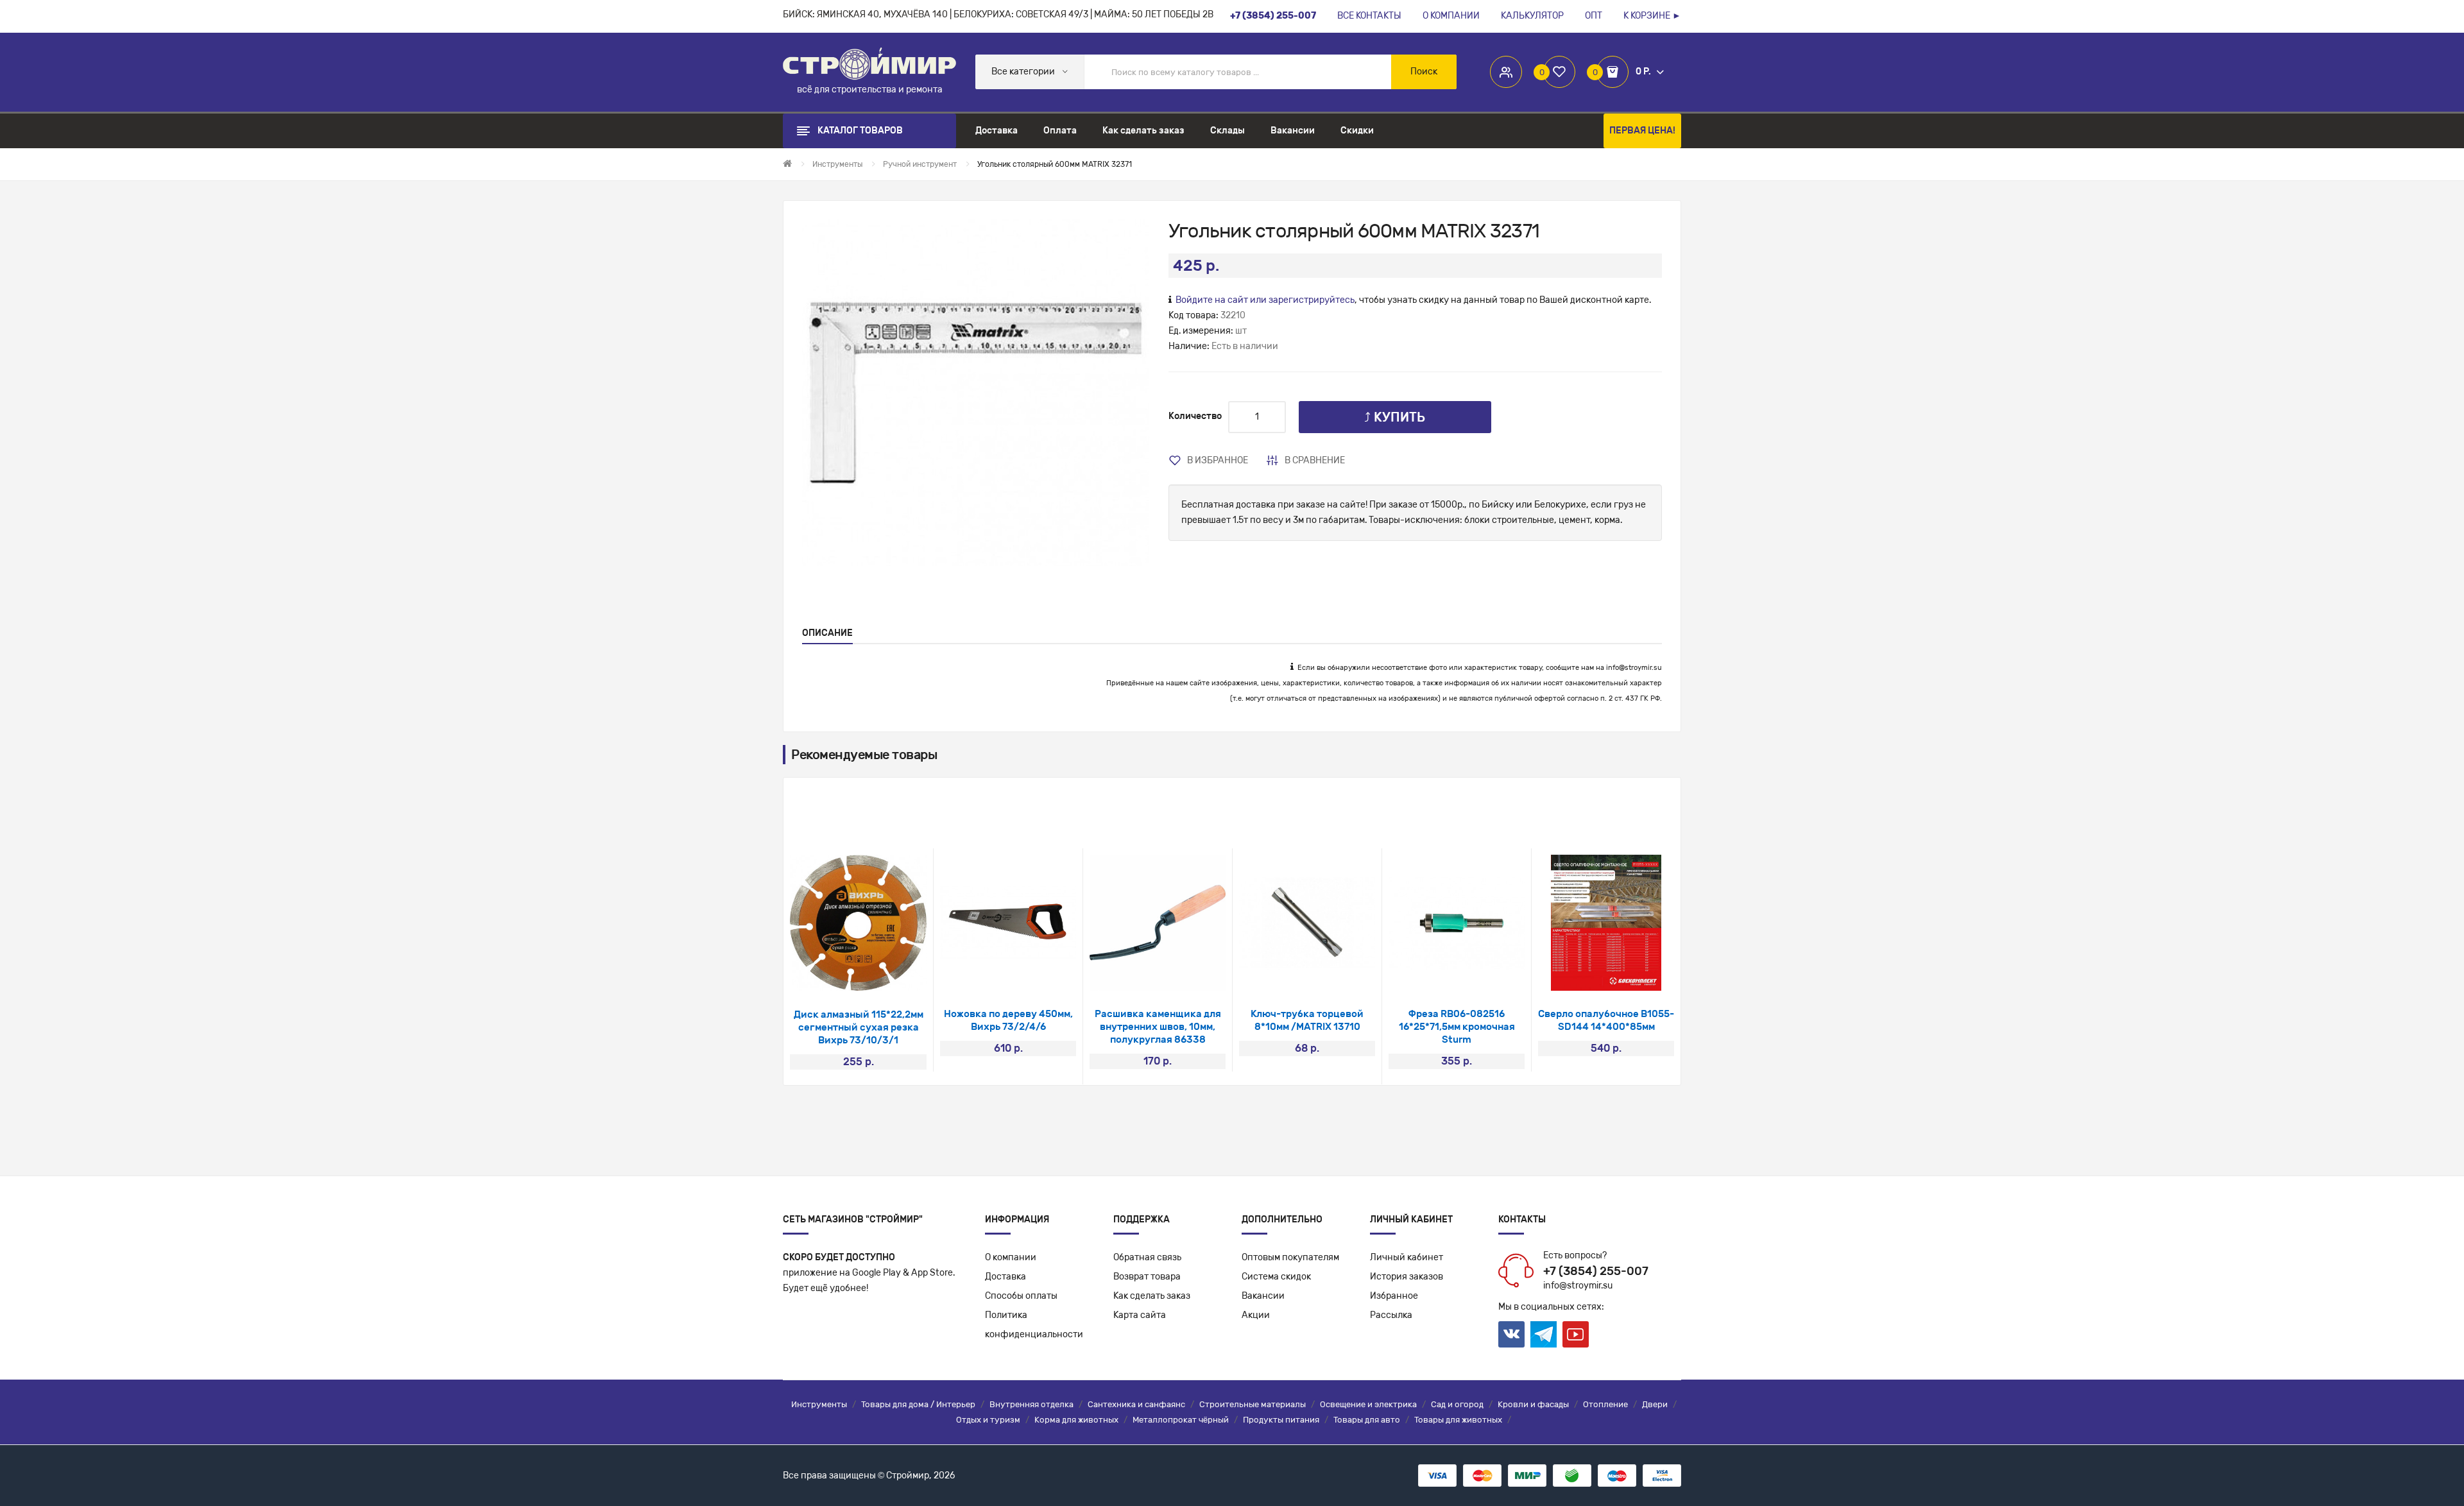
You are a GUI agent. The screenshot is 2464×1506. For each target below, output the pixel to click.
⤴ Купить (1395, 417)
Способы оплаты (1021, 1296)
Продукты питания (1281, 1420)
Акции (1256, 1315)
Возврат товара (1147, 1277)
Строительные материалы (1253, 1404)
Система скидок (1276, 1277)
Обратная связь (1147, 1257)
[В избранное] (842, 975)
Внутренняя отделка (1031, 1404)
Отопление (1605, 1404)
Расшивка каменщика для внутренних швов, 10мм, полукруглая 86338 (1158, 1027)
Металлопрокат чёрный (1181, 1420)
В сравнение (1315, 460)
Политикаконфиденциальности (1034, 1325)
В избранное (1218, 460)
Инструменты (819, 1404)
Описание (827, 633)
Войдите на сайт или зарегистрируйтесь (1265, 300)
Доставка (1005, 1277)
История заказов (1407, 1277)
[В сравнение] (876, 975)
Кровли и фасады (1533, 1404)
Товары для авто (1367, 1420)
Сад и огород (1457, 1404)
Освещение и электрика (1368, 1404)
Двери (1655, 1404)
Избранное (1394, 1296)
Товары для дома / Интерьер (918, 1404)
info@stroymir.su (1634, 668)
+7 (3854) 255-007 (1596, 1271)
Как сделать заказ (1152, 1296)
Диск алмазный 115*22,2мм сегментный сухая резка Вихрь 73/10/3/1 (859, 1027)
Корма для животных (1076, 1420)
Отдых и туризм (988, 1420)
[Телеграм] (1544, 1335)
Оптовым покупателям (1290, 1257)
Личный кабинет (1407, 1257)
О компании (1011, 1257)
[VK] (1511, 1334)
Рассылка (1391, 1315)
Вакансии (1263, 1296)
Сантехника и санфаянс (1136, 1404)
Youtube (1576, 1334)
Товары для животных (1458, 1420)
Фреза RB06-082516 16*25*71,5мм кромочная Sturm (1457, 1027)
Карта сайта (1140, 1315)
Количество (1195, 416)
